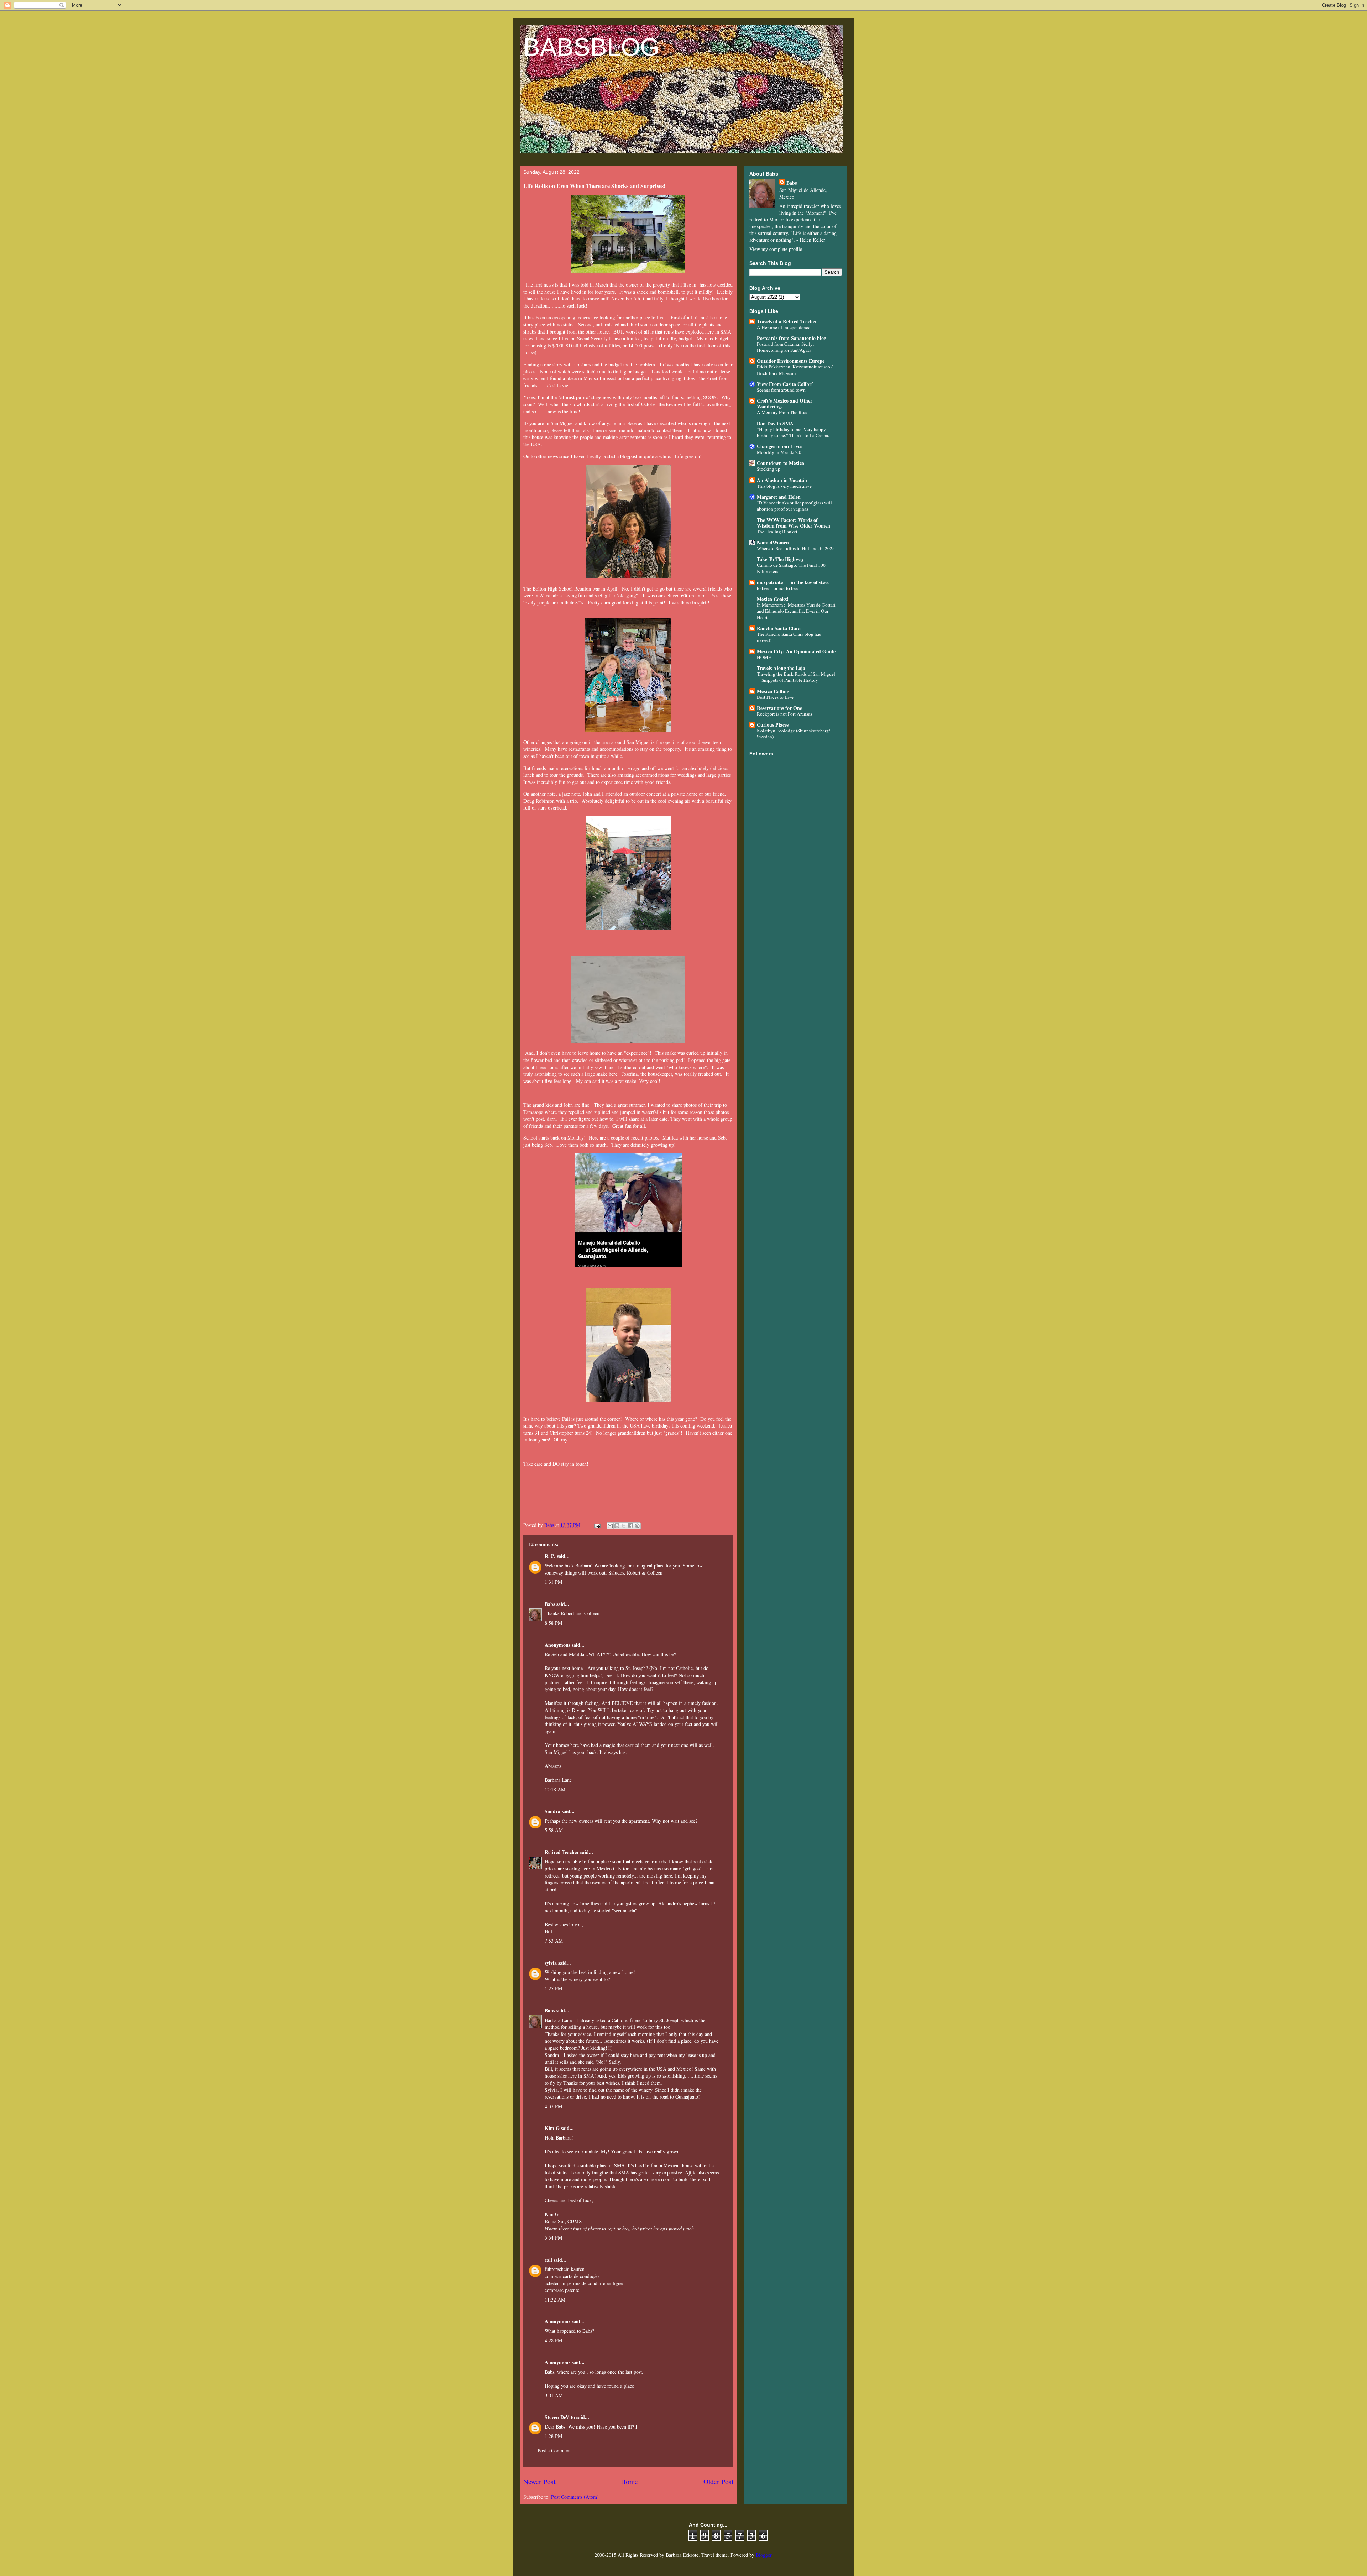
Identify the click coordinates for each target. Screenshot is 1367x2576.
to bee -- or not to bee (777, 588)
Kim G (552, 2128)
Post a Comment (554, 2451)
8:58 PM (553, 1623)
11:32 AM (555, 2300)
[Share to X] (624, 1526)
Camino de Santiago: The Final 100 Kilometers (791, 568)
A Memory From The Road (783, 412)
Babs (550, 1604)
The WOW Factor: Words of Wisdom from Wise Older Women (794, 523)
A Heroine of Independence (784, 327)
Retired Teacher (562, 1852)
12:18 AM (555, 1789)
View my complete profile (776, 249)
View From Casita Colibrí (785, 384)
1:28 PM (553, 2436)
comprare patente (562, 2290)
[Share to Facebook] (630, 1526)
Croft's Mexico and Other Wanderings (785, 404)
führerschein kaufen (565, 2269)
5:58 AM (554, 1830)
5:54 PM (553, 2238)
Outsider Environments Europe (791, 361)
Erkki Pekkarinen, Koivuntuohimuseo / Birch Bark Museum (795, 370)
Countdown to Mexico (781, 463)
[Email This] (610, 1526)
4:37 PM (553, 2106)
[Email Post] (597, 1525)
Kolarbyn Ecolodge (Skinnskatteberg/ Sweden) (794, 734)
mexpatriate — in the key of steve (793, 582)
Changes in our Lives (779, 446)
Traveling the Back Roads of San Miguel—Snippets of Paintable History (796, 677)
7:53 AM (554, 1941)
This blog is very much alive (784, 486)
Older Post (718, 2481)
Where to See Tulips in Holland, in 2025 (796, 548)
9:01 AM (554, 2395)
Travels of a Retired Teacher (787, 321)
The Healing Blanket (777, 532)
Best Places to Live (775, 697)
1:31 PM (553, 1582)
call (548, 2260)
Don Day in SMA (775, 423)
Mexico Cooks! (773, 599)
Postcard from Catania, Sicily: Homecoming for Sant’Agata (785, 347)
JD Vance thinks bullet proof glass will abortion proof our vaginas (794, 506)
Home (629, 2481)
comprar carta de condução (572, 2276)
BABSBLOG (591, 47)
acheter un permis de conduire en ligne (584, 2283)
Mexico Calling (773, 691)
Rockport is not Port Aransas (784, 714)
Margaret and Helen (779, 497)
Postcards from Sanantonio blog (792, 338)
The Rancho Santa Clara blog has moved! (789, 637)
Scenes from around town (781, 390)
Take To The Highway (780, 559)
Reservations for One (779, 708)
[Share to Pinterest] (637, 1526)
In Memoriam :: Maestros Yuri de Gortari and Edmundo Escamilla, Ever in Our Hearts (796, 611)
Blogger (764, 2555)
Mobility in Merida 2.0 (779, 452)
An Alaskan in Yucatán (782, 480)
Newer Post (539, 2481)
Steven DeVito (560, 2417)
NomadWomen (773, 542)
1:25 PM (553, 1988)
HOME (764, 657)
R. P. (550, 1556)
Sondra (552, 1811)
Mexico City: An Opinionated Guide (796, 651)
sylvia (551, 1963)
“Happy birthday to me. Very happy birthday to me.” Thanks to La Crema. (793, 432)
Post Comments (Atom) (575, 2497)
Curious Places (773, 725)
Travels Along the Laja (781, 668)
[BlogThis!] (617, 1526)
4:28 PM (553, 2341)
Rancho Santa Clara (779, 628)
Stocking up (769, 469)
